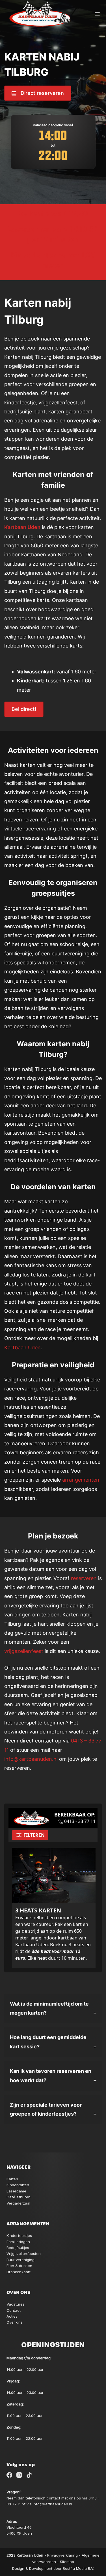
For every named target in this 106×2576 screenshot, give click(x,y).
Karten (12, 2179)
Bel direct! (24, 709)
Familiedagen (18, 2242)
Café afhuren (19, 2197)
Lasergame (16, 2191)
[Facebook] (9, 2475)
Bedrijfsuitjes (18, 2248)
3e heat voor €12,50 (53, 214)
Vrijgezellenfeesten (24, 2254)
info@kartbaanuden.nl (31, 1759)
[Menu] (97, 14)
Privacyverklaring (62, 2555)
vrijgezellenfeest (24, 1651)
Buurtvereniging (20, 2260)
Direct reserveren (42, 93)
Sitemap (67, 2562)
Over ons (15, 2322)
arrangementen (81, 1480)
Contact (14, 2310)
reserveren (84, 1578)
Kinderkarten (18, 2185)
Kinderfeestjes (19, 2235)
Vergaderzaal (18, 2203)
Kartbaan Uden (22, 527)
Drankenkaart (19, 2272)
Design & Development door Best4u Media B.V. (53, 2568)
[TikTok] (29, 2475)
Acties (12, 2316)
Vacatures (16, 2304)
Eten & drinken (19, 2266)
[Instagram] (19, 2475)
